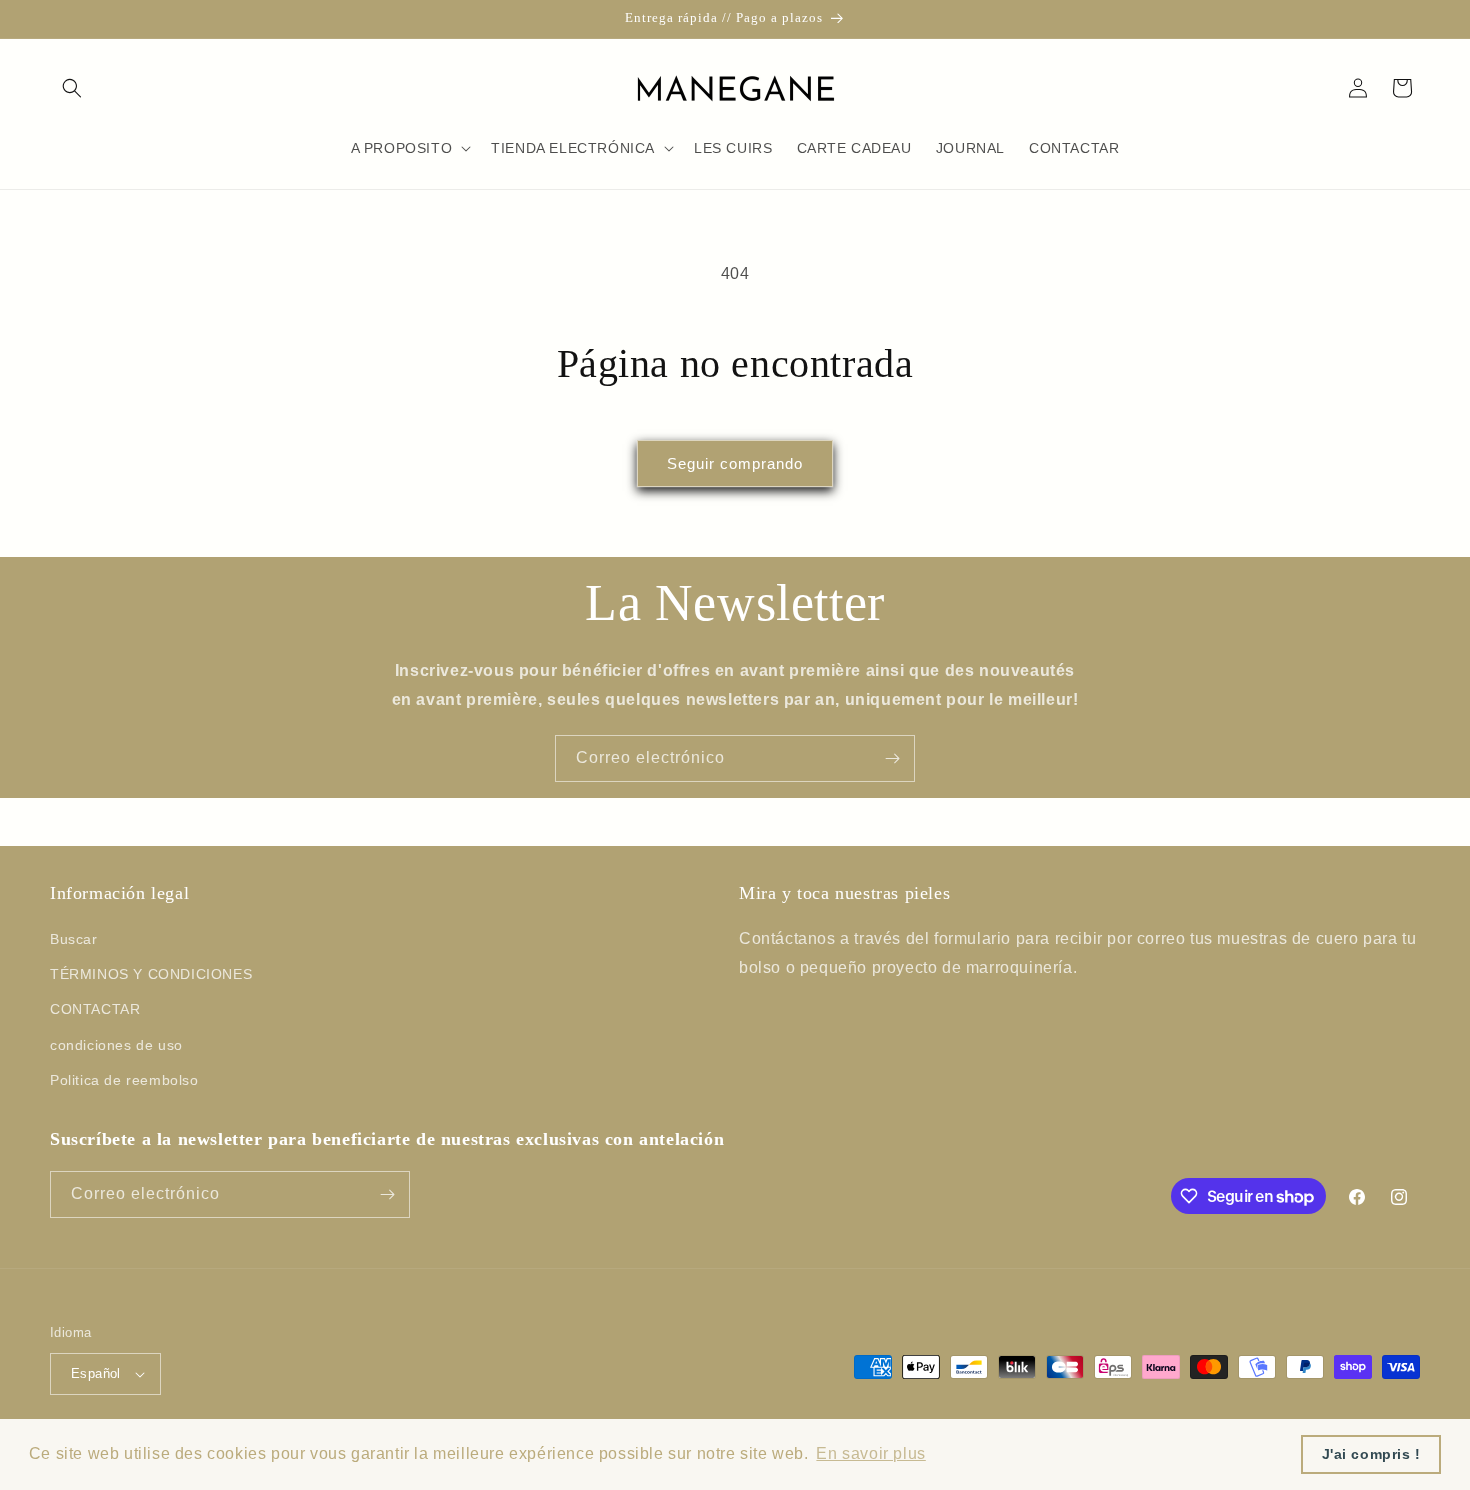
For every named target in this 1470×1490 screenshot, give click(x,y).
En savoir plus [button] (870, 1453)
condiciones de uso (116, 1045)
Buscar (74, 939)
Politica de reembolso (124, 1080)
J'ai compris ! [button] (1371, 1454)
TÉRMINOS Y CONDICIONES (151, 974)
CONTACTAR (95, 1009)
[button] (72, 88)
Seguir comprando (735, 463)
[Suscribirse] (892, 758)
